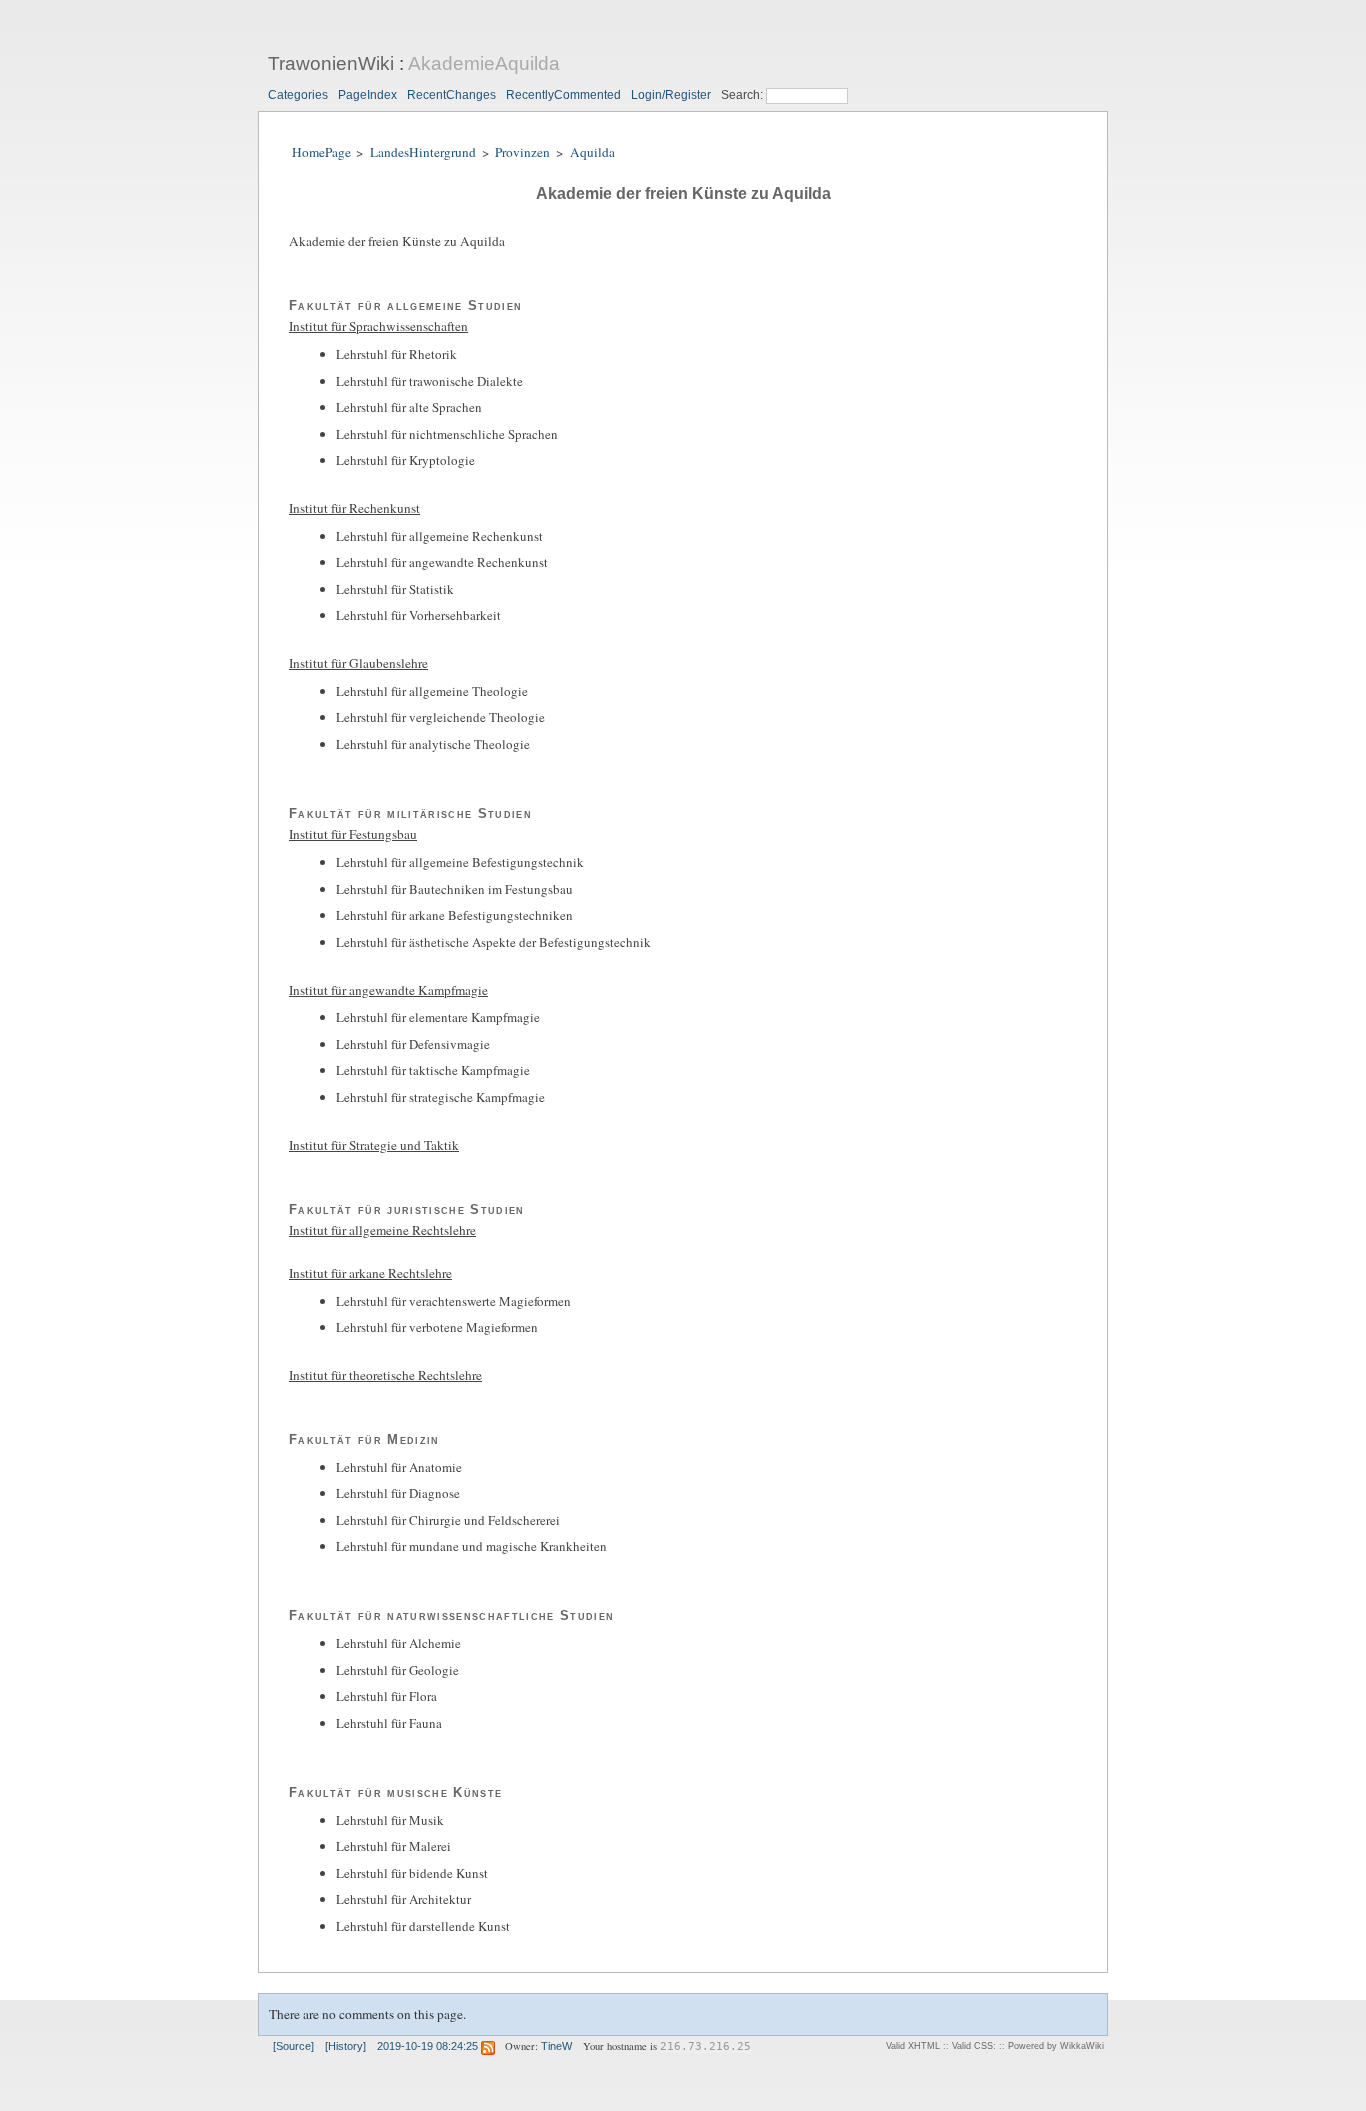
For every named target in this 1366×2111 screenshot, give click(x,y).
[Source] (293, 2046)
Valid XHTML (913, 2046)
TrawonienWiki (331, 63)
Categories (298, 95)
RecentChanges (451, 95)
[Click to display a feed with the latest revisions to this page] (488, 2046)
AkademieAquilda (484, 63)
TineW (556, 2046)
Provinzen (522, 152)
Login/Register (671, 95)
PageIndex (367, 95)
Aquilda (592, 152)
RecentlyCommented (563, 95)
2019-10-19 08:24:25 (427, 2046)
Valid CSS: (974, 2046)
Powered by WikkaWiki (1056, 2046)
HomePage (321, 152)
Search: (743, 95)
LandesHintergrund (423, 152)
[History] (345, 2046)
